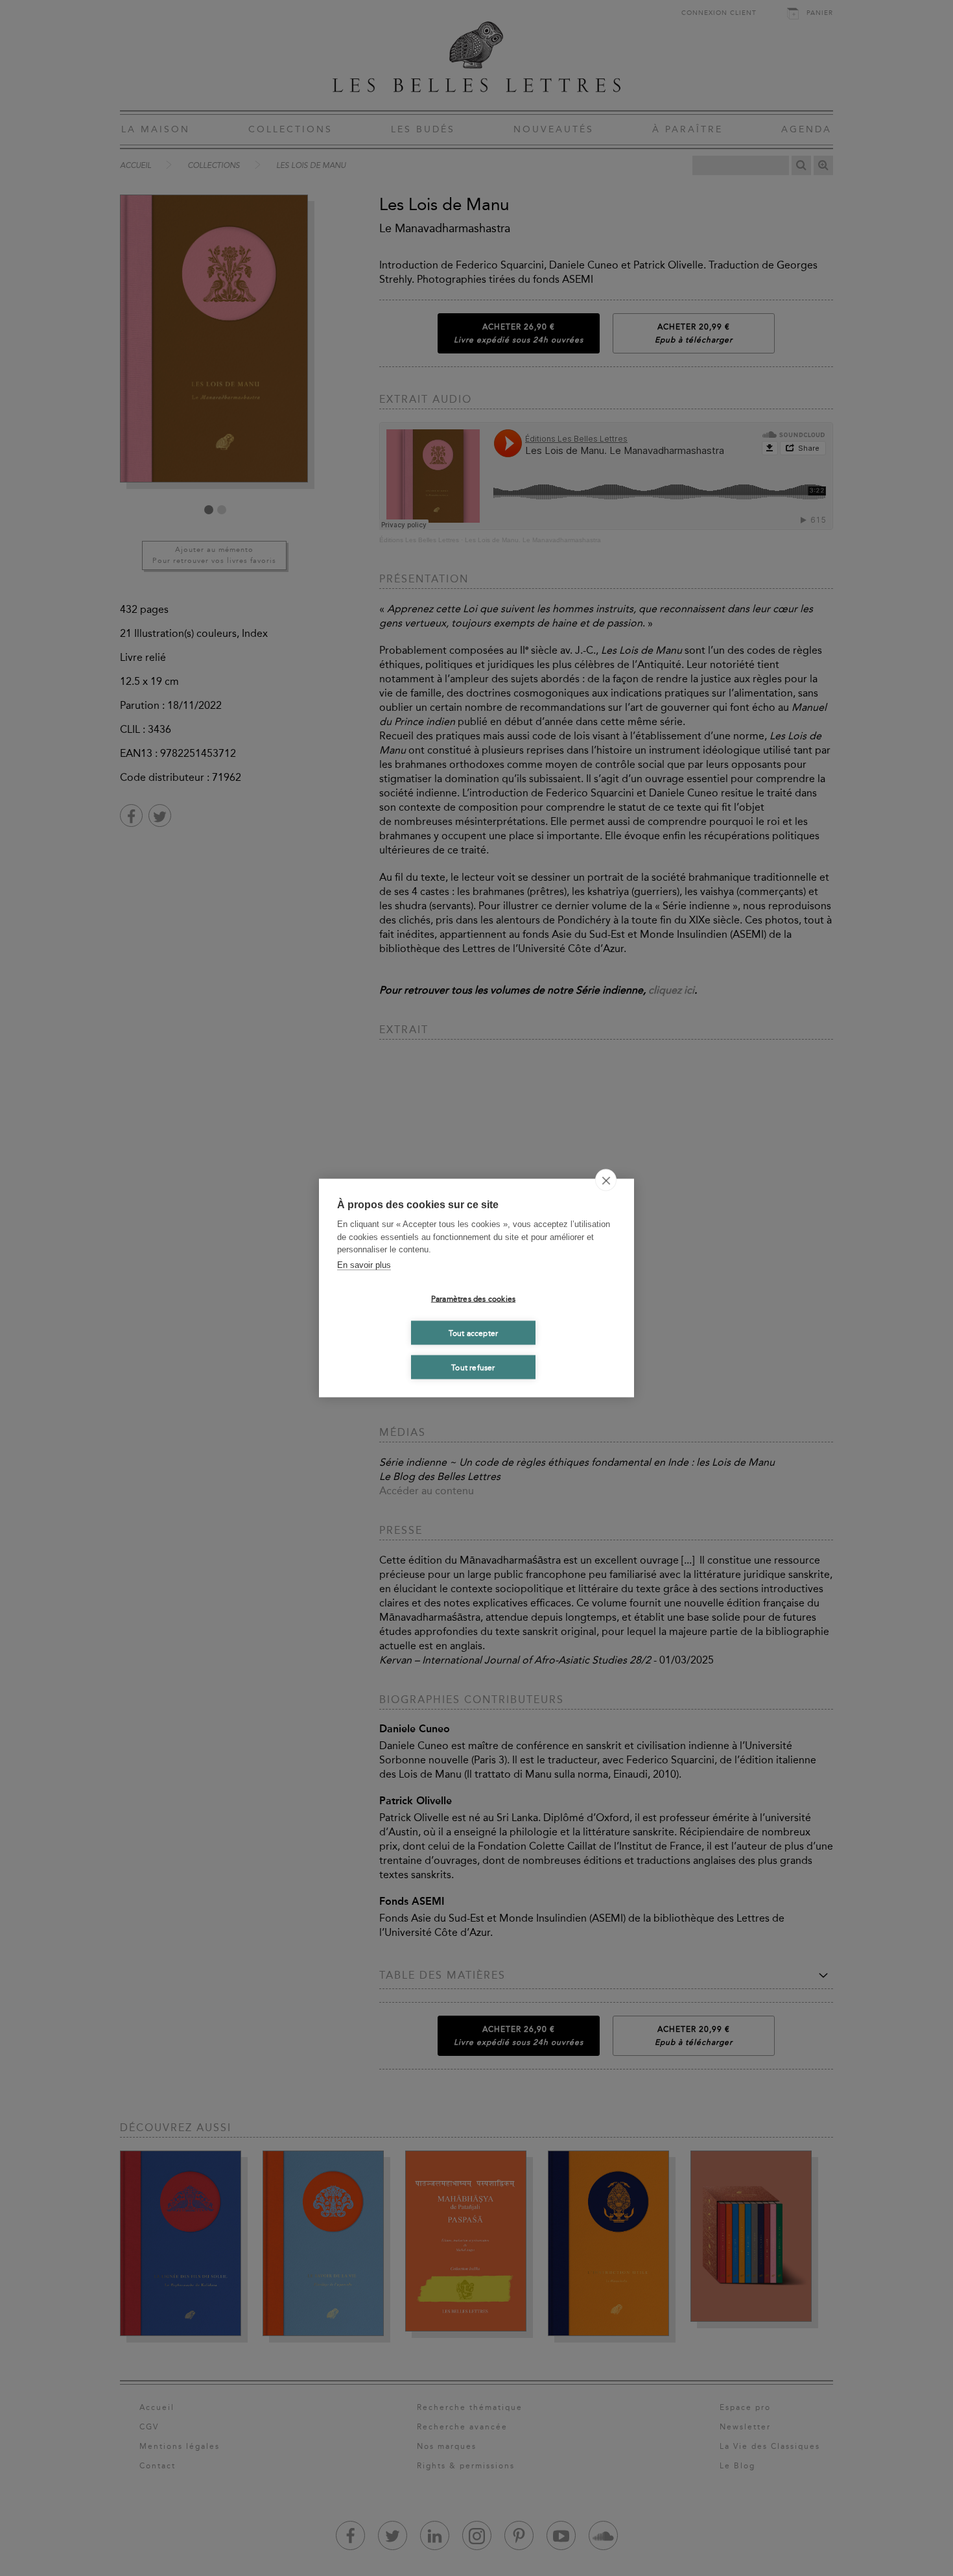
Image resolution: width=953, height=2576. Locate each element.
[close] (606, 1180)
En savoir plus (364, 1264)
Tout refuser (473, 1367)
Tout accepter (474, 1333)
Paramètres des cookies (473, 1298)
